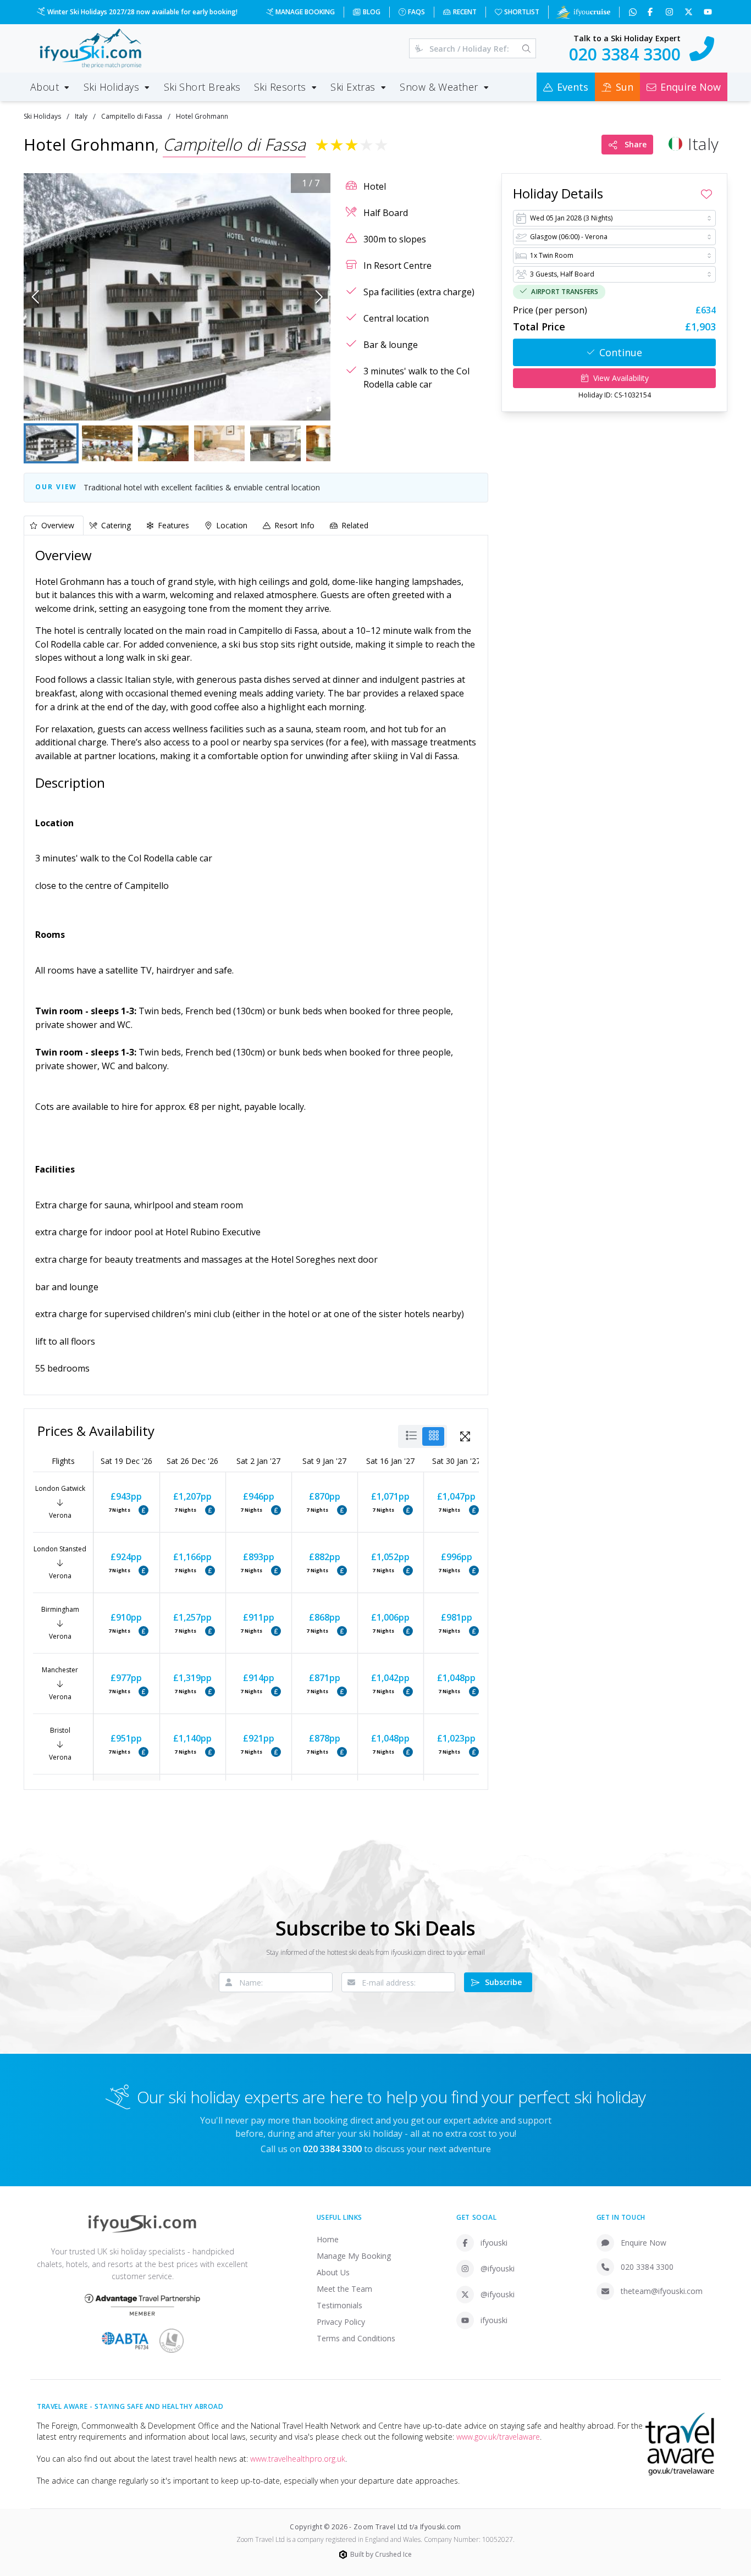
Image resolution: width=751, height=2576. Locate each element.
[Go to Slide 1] (51, 443)
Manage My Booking (354, 2256)
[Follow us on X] (690, 12)
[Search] (526, 48)
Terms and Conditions (356, 2338)
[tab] (54, 525)
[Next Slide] (319, 297)
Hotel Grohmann (202, 116)
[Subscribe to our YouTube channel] (709, 12)
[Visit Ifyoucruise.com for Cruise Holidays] (583, 12)
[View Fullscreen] (465, 1436)
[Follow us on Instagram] (670, 12)
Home (328, 2239)
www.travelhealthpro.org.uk (298, 2459)
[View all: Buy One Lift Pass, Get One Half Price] (143, 1510)
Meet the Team (344, 2289)
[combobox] (614, 218)
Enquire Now (644, 2243)
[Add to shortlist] (706, 194)
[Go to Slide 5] (275, 443)
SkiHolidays (42, 116)
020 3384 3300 (647, 2267)
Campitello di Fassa (132, 116)
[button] (177, 297)
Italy (81, 116)
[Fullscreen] (314, 404)
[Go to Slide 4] (219, 443)
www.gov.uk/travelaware (498, 2437)
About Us (333, 2272)
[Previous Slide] (35, 297)
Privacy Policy (341, 2322)
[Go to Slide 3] (163, 443)
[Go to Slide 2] (107, 443)
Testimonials (339, 2305)
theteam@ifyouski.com (662, 2291)
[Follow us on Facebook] (651, 12)
